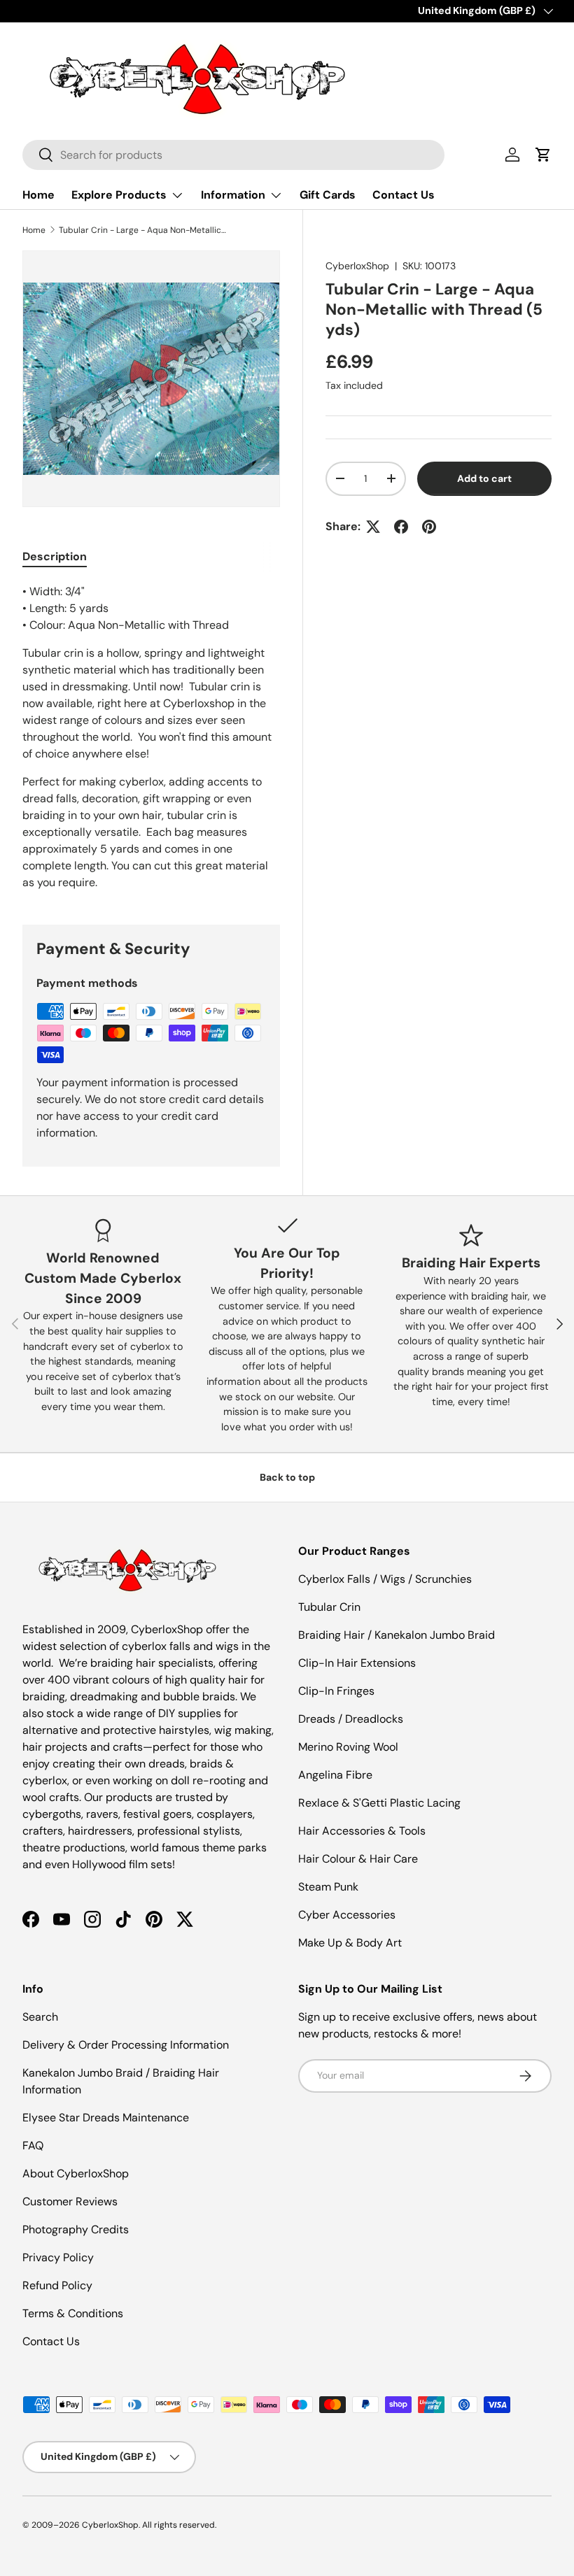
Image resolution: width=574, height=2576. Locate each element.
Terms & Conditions (73, 2313)
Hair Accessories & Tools (362, 1831)
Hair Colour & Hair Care (358, 1859)
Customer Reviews (70, 2201)
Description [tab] (55, 556)
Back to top (287, 1477)
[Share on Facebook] (401, 527)
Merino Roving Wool (348, 1747)
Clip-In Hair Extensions (357, 1663)
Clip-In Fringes (336, 1691)
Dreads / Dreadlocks (351, 1719)
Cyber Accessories (347, 1915)
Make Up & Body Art (350, 1943)
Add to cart (484, 478)
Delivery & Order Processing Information (126, 2045)
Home (38, 195)
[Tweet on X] (373, 527)
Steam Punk (328, 1887)
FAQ (33, 2146)
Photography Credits (76, 2229)
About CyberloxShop (76, 2173)
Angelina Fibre (335, 1775)
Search (40, 2017)
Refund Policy (57, 2285)
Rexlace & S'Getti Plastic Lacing (379, 1803)
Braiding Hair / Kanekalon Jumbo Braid (397, 1635)
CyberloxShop (357, 266)
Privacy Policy (58, 2257)
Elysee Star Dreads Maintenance (106, 2118)
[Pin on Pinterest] (429, 527)
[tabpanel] (151, 737)
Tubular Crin (329, 1607)
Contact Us (404, 195)
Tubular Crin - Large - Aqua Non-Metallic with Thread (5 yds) (143, 230)
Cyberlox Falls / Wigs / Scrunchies (385, 1579)
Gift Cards (328, 195)
